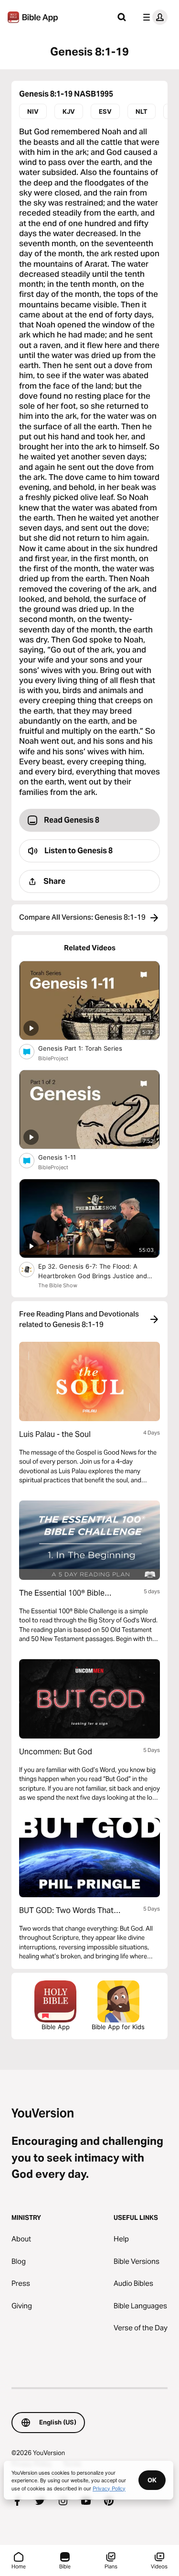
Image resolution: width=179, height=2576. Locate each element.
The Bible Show (58, 1285)
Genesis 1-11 (65, 1157)
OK (152, 2480)
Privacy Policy (109, 2488)
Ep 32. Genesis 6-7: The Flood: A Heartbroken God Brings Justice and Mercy (93, 1272)
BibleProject (53, 1058)
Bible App (56, 2027)
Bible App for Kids (118, 2027)
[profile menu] (153, 17)
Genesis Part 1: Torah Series (89, 1048)
